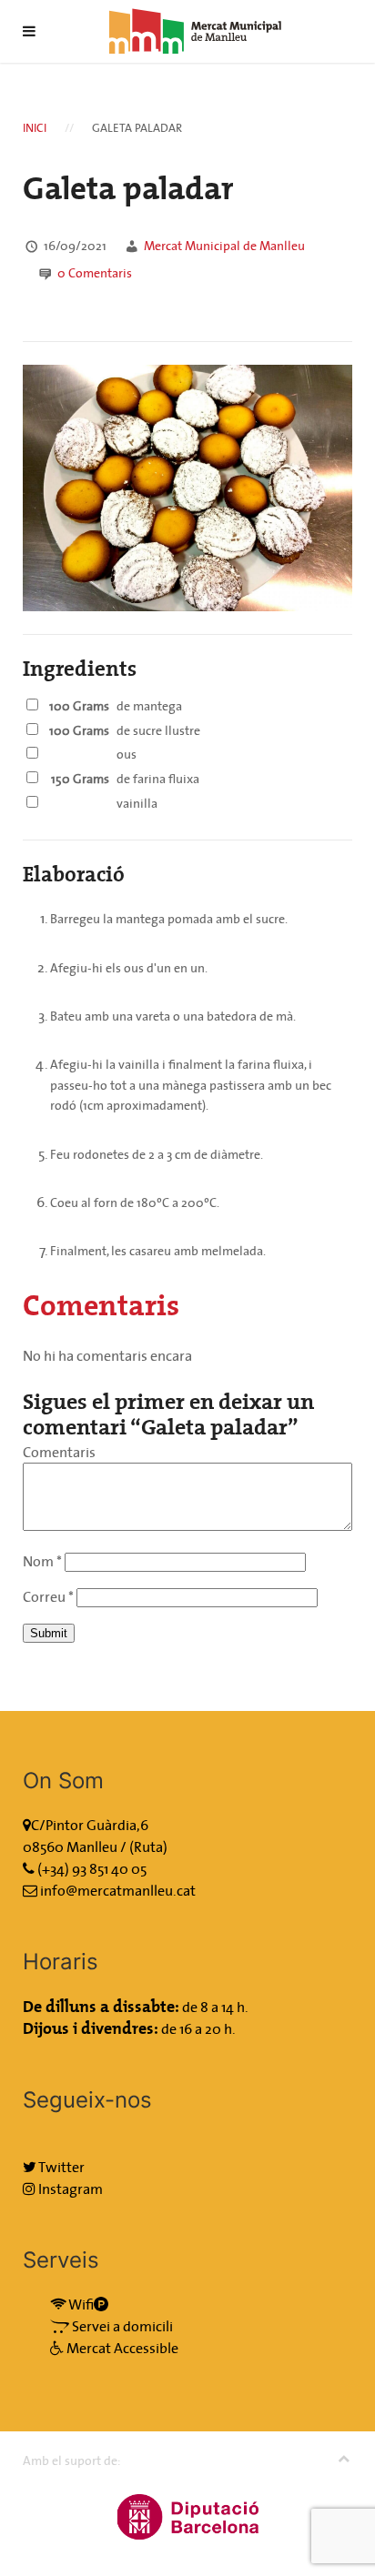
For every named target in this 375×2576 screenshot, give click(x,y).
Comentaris (95, 273)
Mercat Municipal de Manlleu (224, 246)
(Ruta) (148, 1846)
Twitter (61, 2167)
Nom (42, 1561)
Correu (48, 1596)
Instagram (69, 2189)
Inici (35, 128)
